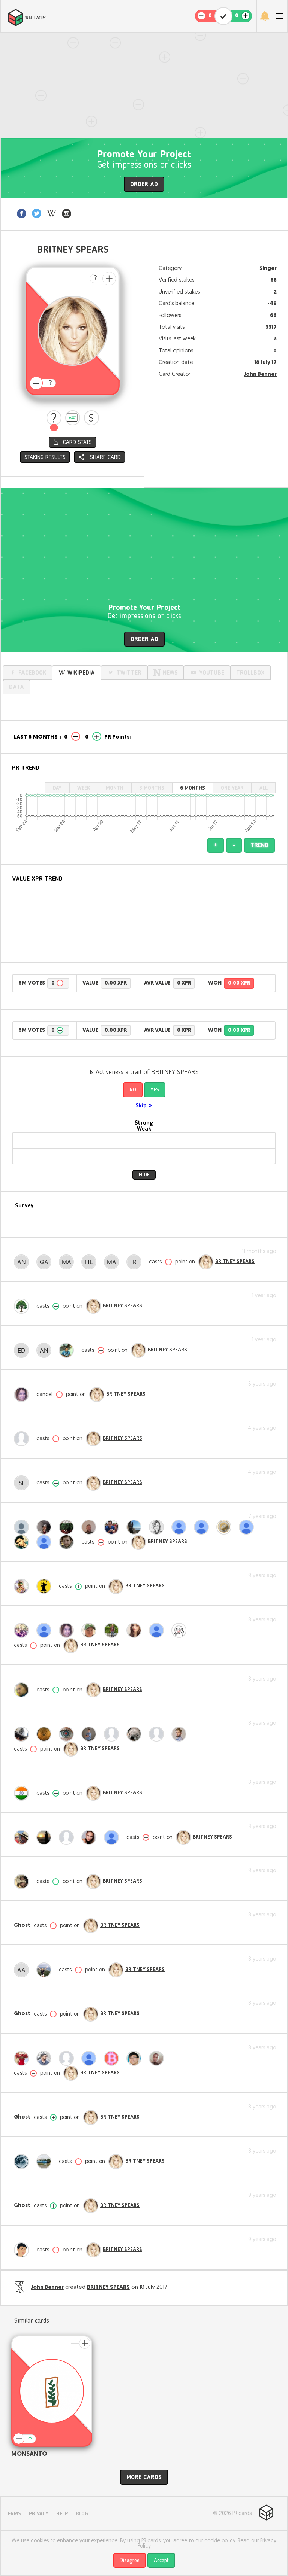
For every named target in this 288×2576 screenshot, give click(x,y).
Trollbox (250, 673)
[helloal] (136, 1734)
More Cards (144, 2478)
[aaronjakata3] (23, 1970)
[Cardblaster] (158, 1734)
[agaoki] (136, 1630)
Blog (82, 2514)
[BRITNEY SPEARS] (206, 1262)
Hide (144, 1175)
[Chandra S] (181, 1630)
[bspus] (91, 2058)
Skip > (144, 1106)
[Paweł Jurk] (68, 1350)
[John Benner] (23, 2250)
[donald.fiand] (91, 1630)
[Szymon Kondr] (136, 1527)
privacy (39, 2514)
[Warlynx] (113, 1837)
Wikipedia (81, 673)
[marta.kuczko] (23, 1837)
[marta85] (23, 1306)
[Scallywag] (113, 1734)
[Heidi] (91, 1262)
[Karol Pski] (23, 2058)
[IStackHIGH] (46, 2058)
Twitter (129, 673)
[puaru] (181, 1734)
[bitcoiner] (68, 1837)
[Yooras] (91, 1527)
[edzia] (23, 1350)
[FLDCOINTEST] (46, 1734)
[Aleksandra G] (181, 1527)
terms (13, 2514)
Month (115, 788)
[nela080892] (248, 1527)
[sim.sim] (23, 1586)
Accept (161, 2561)
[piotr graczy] (46, 1630)
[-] (54, 418)
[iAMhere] (23, 1527)
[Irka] (136, 1262)
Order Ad (144, 185)
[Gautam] (158, 1630)
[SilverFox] (23, 1483)
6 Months (193, 788)
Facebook (32, 673)
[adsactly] (226, 1527)
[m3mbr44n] (23, 2162)
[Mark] (113, 1262)
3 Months (152, 788)
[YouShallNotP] (46, 1586)
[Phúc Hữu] (68, 1734)
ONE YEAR (232, 788)
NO (133, 1090)
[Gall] (46, 1262)
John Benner (260, 375)
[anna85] (46, 1350)
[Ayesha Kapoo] (203, 1527)
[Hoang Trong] (136, 2058)
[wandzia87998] (46, 1542)
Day (57, 788)
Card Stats (77, 442)
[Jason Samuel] (113, 1630)
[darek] (23, 1439)
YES (155, 1090)
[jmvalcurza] (23, 1630)
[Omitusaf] (158, 2058)
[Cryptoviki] (91, 1837)
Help (62, 2514)
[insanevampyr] (46, 1527)
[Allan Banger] (23, 1542)
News (170, 673)
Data (16, 687)
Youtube (212, 673)
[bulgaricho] (68, 1527)
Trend (259, 846)
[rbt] (113, 2058)
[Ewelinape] (46, 1970)
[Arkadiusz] (23, 1734)
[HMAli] (23, 1690)
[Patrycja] (158, 1527)
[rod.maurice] (68, 1542)
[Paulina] (46, 1837)
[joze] (46, 2162)
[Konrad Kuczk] (91, 1734)
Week (84, 788)
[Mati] (68, 1262)
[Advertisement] (144, 85)
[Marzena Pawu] (23, 1395)
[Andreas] (23, 1262)
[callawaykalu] (23, 1882)
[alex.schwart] (113, 1527)
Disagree (130, 2561)
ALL (264, 788)
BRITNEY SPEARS (235, 1262)
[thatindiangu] (23, 1793)
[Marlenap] (68, 2058)
